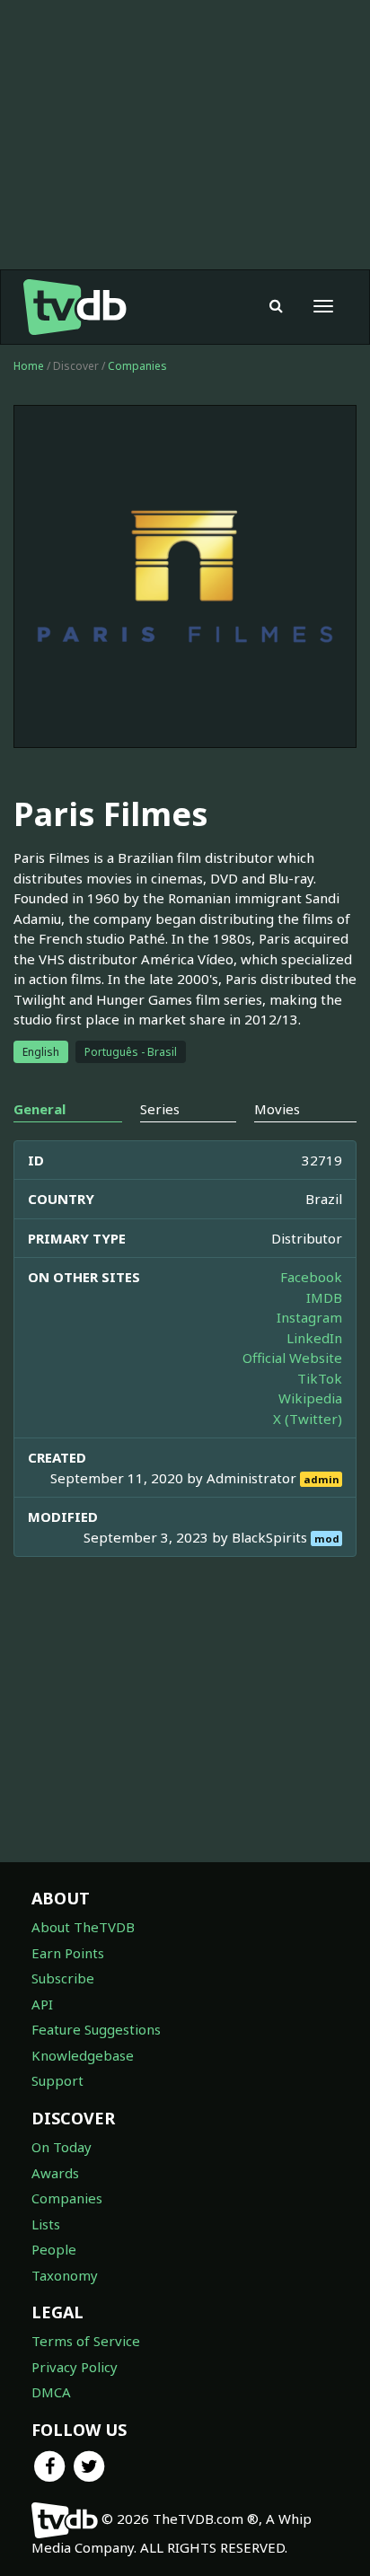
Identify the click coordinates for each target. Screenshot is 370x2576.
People (54, 2249)
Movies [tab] (277, 1109)
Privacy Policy (75, 2367)
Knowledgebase (83, 2055)
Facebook (311, 1277)
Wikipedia (310, 1398)
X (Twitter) (308, 1419)
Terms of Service (86, 2341)
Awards (55, 2173)
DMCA (51, 2392)
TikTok (320, 1378)
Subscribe (63, 1978)
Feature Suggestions (96, 2029)
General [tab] (40, 1109)
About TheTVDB (83, 1927)
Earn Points (68, 1953)
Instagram (309, 1317)
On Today (62, 2147)
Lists (46, 2224)
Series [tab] (160, 1109)
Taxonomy (65, 2275)
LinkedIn (314, 1338)
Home (29, 366)
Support (57, 2080)
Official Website (292, 1358)
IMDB (324, 1297)
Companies (137, 366)
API (42, 2004)
